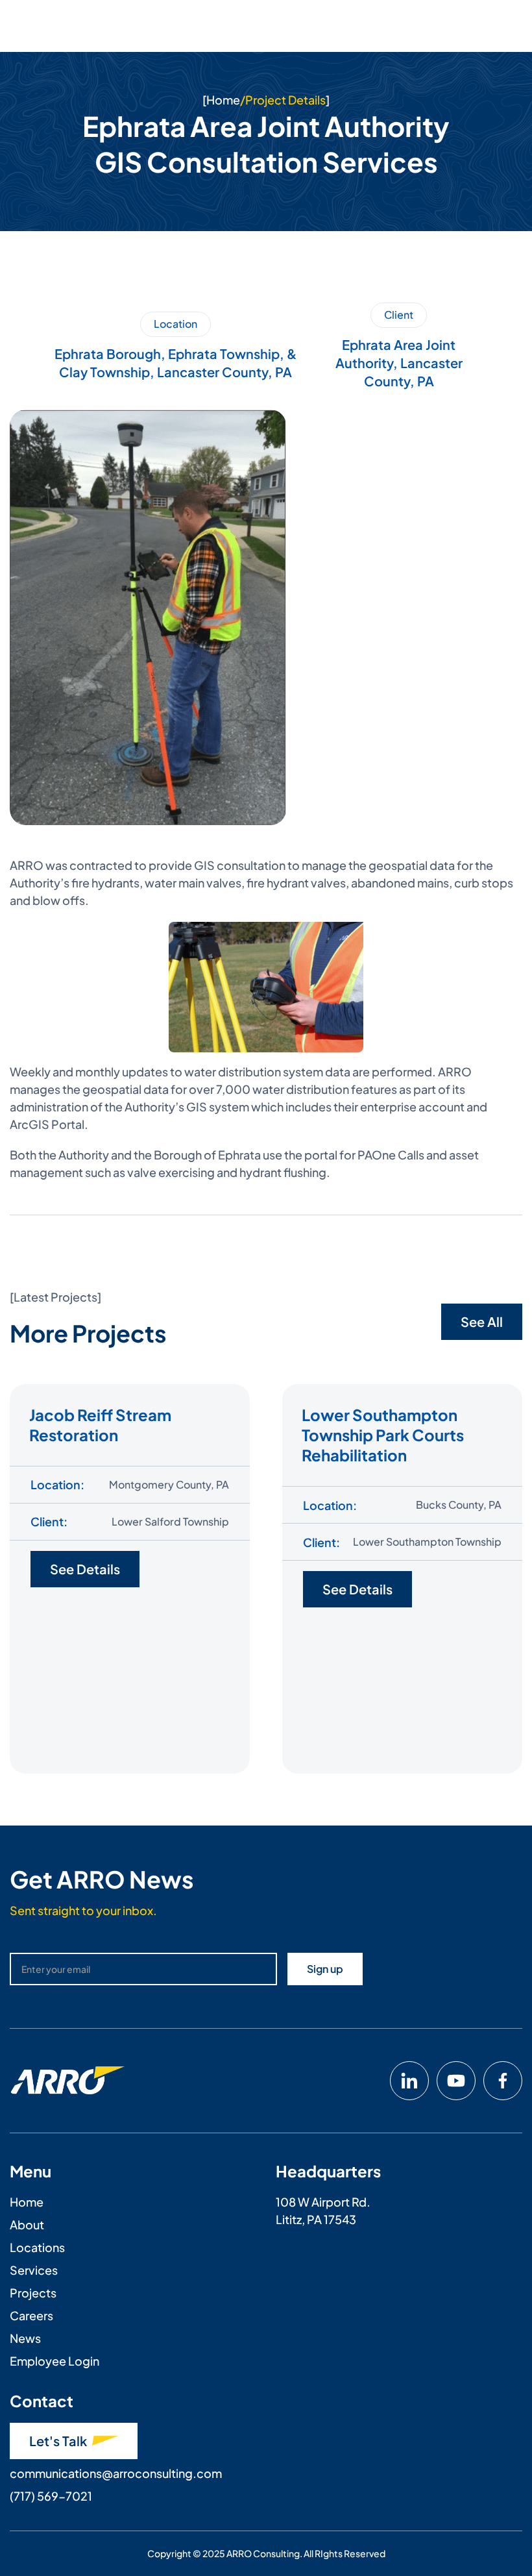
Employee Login (54, 2361)
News (25, 2338)
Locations (37, 2247)
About (27, 2224)
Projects (33, 2293)
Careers (31, 2315)
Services (34, 2270)
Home (223, 100)
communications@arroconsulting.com (116, 2473)
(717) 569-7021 (51, 2496)
